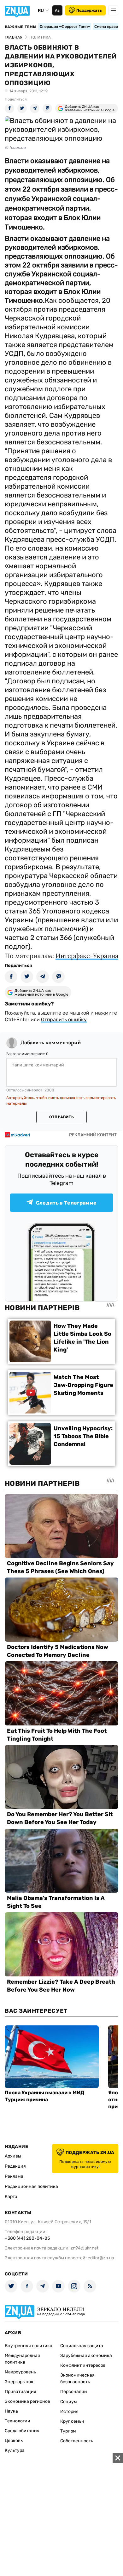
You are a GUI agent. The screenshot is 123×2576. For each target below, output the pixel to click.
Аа (57, 10)
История (69, 2411)
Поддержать (89, 10)
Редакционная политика (31, 2186)
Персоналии (74, 2392)
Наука (11, 2411)
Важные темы (21, 27)
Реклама (14, 2176)
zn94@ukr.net (85, 2248)
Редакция (15, 2166)
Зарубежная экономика (86, 2356)
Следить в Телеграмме (66, 1203)
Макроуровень (20, 2372)
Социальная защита (82, 2346)
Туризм (68, 2431)
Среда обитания (22, 2431)
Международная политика (22, 2359)
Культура (15, 2450)
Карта (11, 2197)
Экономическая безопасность (77, 2378)
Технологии (18, 2421)
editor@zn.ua (101, 2258)
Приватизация (20, 2392)
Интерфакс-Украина (87, 956)
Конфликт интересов (83, 2365)
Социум (69, 2402)
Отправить (61, 1117)
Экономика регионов (27, 2401)
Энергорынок (19, 2382)
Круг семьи (72, 2421)
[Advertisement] (61, 2514)
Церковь (14, 2441)
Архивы (13, 2156)
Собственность (77, 2441)
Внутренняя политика (29, 2346)
